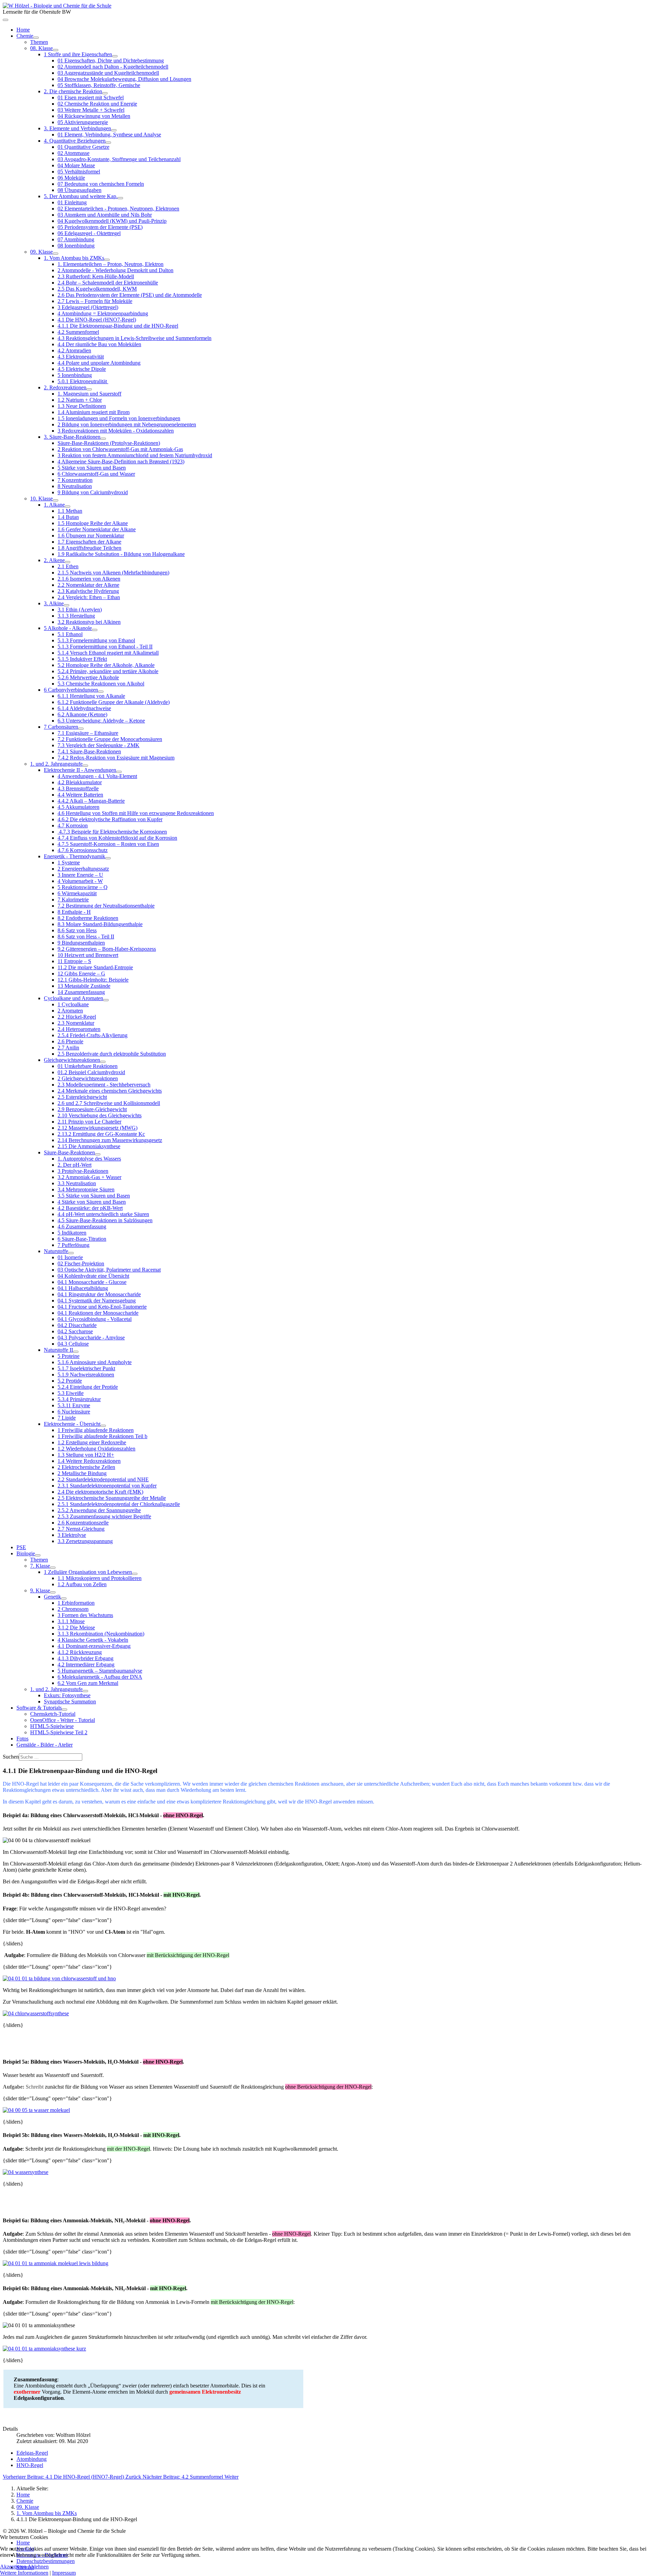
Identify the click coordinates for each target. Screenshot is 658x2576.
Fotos (22, 1739)
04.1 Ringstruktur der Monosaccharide (99, 1294)
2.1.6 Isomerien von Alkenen (89, 579)
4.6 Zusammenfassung (82, 1226)
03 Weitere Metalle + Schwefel (91, 110)
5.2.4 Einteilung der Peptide (88, 1387)
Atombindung (32, 2459)
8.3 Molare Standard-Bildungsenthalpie (100, 924)
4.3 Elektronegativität (81, 357)
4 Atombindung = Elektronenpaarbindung (103, 313)
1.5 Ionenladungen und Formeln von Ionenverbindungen (119, 418)
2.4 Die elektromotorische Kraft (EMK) (100, 1492)
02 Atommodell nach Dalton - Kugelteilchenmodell (113, 67)
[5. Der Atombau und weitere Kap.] (120, 198)
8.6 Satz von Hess (77, 930)
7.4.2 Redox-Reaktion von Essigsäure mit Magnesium (116, 758)
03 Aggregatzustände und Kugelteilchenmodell (108, 73)
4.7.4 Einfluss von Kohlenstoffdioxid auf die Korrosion (117, 838)
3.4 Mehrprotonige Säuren (86, 1189)
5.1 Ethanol (70, 634)
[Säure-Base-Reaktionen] (98, 1154)
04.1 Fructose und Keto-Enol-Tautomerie (102, 1307)
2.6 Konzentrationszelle (83, 1523)
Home (23, 30)
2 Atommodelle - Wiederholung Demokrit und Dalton (115, 270)
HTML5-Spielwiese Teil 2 (59, 1732)
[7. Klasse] (53, 1568)
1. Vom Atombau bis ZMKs (74, 258)
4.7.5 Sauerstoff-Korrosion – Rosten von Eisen (108, 844)
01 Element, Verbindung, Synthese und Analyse (109, 135)
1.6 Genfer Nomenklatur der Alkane (97, 529)
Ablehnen (38, 2567)
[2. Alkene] (68, 562)
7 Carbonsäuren (61, 727)
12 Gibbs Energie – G (81, 974)
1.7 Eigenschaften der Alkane (89, 542)
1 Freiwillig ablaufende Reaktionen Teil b (102, 1436)
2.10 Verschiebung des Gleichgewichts (100, 1115)
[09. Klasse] (56, 254)
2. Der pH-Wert (75, 1165)
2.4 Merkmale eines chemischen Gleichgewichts (110, 1091)
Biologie (26, 1553)
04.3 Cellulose (73, 1344)
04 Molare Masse (76, 165)
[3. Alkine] (66, 605)
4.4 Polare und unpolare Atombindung (99, 363)
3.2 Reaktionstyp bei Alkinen (89, 622)
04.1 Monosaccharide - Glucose (92, 1282)
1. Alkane (54, 505)
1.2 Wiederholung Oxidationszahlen (96, 1449)
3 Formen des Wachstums (85, 1615)
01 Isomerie (70, 1257)
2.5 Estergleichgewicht (82, 1097)
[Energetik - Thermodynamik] (108, 858)
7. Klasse (40, 1566)
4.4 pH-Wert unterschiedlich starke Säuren (103, 1214)
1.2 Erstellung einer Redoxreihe (92, 1442)
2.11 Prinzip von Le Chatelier (89, 1122)
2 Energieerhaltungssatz (83, 869)
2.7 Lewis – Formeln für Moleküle (95, 301)
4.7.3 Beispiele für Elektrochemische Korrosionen (112, 832)
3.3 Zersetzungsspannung (85, 1541)
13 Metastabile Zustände (84, 986)
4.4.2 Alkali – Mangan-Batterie (91, 801)
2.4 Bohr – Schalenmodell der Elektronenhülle (108, 283)
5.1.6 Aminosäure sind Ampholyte (95, 1362)
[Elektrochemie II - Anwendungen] (119, 772)
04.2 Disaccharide (77, 1325)
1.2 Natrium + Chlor (80, 400)
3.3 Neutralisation (77, 1183)
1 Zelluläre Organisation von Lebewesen (88, 1572)
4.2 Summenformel (78, 332)
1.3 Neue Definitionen (82, 406)
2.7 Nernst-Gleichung (81, 1529)
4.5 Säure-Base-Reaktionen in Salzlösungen (105, 1220)
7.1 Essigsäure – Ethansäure (88, 733)
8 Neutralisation (75, 486)
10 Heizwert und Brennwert (88, 955)
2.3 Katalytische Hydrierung (88, 591)
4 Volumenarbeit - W (80, 881)
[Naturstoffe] (71, 1253)
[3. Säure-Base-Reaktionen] (103, 439)
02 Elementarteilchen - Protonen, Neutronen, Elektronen (118, 209)
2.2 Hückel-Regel (77, 1017)
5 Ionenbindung (75, 375)
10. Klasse (41, 499)
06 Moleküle (71, 178)
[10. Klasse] (56, 500)
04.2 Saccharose (75, 1331)
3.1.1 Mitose (71, 1621)
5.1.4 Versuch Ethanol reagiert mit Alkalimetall (108, 653)
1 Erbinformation (76, 1603)
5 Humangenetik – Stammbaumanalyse (100, 1671)
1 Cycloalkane (73, 1004)
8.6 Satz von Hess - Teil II (86, 937)
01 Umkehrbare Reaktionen (88, 1066)
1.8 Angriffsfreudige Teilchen (89, 548)
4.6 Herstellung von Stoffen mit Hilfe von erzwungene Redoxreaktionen (136, 813)
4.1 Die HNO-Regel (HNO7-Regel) (97, 320)
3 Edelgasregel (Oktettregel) (88, 307)
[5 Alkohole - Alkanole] (95, 630)
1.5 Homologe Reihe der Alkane (93, 523)
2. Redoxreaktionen (65, 387)
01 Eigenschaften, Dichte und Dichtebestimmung (111, 60)
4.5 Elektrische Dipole (82, 369)
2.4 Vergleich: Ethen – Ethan (89, 597)
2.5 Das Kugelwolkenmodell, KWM (97, 289)
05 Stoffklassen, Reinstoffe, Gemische (99, 85)
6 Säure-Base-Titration (82, 1239)
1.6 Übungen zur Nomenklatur (91, 536)
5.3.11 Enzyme (74, 1405)
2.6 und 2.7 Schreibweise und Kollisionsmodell (109, 1103)
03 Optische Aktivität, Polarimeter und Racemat (109, 1270)
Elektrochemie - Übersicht (72, 1424)
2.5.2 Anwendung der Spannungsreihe (99, 1510)
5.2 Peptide (70, 1381)
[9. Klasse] (53, 1592)
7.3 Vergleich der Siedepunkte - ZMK (99, 745)
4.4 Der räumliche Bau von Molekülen (99, 344)
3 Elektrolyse (72, 1535)
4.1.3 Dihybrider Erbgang (86, 1658)
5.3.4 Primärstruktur (79, 1399)
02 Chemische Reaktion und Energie (97, 104)
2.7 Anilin (68, 1048)
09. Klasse (41, 252)
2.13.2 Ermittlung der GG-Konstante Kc (101, 1134)
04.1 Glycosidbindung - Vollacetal (95, 1319)
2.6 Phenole (70, 1041)
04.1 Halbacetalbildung (83, 1288)
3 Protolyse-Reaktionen (83, 1171)
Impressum (64, 2573)
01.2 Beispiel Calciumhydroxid (91, 1072)
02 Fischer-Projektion (81, 1263)
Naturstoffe (56, 1251)
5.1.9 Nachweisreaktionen (86, 1375)
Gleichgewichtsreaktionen (72, 1060)
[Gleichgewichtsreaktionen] (103, 1062)
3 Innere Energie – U (80, 875)
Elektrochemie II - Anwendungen (80, 770)
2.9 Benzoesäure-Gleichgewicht (92, 1109)
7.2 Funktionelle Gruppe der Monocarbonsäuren (110, 739)
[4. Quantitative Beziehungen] (108, 143)
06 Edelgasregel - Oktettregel (89, 233)
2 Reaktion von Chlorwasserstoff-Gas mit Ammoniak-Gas (120, 449)
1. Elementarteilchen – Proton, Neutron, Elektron (111, 264)
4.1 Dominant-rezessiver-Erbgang (94, 1646)
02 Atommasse (74, 153)
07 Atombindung (76, 239)
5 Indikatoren (72, 1233)
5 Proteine (69, 1356)
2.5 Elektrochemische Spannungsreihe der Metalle (112, 1498)
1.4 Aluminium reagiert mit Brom (94, 412)
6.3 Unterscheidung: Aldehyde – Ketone (101, 721)
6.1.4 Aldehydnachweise (84, 708)
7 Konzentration (75, 480)
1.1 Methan (70, 511)
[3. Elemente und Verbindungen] (114, 130)
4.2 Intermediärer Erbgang (86, 1664)
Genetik (52, 1597)
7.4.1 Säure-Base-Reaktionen (89, 751)
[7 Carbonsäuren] (81, 729)
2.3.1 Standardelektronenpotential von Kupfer (107, 1486)
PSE (21, 1547)
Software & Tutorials (39, 1708)
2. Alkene (54, 560)
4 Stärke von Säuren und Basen (92, 1202)
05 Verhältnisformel (79, 172)
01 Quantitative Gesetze (83, 147)
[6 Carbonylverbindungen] (101, 692)
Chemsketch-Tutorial (53, 1714)
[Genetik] (64, 1599)
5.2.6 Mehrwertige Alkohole (88, 677)
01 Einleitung (72, 202)
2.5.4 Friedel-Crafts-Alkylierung (93, 1035)
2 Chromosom (73, 1609)
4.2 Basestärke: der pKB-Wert (90, 1208)
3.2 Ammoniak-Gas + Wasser (89, 1177)
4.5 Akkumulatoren (78, 807)
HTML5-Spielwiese (52, 1726)
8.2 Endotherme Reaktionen (88, 918)
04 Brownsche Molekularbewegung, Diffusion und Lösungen (124, 79)
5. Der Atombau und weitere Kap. (81, 196)
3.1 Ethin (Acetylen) (80, 610)
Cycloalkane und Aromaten (74, 998)
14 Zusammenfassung (81, 992)
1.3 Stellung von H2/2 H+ (86, 1455)
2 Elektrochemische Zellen (86, 1467)
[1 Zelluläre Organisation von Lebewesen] (135, 1574)
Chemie (25, 36)
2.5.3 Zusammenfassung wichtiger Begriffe (104, 1516)
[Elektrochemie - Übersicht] (103, 1426)
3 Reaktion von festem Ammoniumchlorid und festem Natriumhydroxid (135, 455)
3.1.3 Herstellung (76, 616)
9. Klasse (40, 1590)
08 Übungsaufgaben (80, 190)
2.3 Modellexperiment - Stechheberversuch (104, 1085)
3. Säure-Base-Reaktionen (72, 437)
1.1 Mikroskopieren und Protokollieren (100, 1578)
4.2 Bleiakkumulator (80, 782)
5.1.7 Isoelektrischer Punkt (86, 1368)
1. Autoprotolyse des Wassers (89, 1159)
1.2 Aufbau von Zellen (82, 1584)
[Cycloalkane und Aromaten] (106, 1000)
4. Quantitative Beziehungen (75, 141)
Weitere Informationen (24, 2573)
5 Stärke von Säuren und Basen (92, 468)
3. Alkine (54, 603)
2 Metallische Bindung (82, 1473)
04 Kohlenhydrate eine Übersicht (93, 1276)
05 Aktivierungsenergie (83, 122)
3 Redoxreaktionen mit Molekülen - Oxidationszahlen (116, 431)
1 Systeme (69, 862)
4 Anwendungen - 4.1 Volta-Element (97, 776)
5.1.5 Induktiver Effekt (82, 659)
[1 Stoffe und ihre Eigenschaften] (115, 56)
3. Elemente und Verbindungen (77, 128)
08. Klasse (41, 48)
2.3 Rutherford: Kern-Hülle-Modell (96, 276)
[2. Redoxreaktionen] (89, 389)
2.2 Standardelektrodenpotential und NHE (103, 1479)
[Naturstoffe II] (76, 1352)
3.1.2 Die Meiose (76, 1627)
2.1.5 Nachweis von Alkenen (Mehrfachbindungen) (113, 573)
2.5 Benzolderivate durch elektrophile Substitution (112, 1054)
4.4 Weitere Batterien (80, 795)
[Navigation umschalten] (5, 20)
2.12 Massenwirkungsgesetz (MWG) (98, 1128)
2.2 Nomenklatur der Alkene (88, 585)
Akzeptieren (13, 2567)
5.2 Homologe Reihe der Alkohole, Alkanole (106, 665)
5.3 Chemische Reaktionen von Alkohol (101, 684)
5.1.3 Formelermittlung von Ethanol (96, 640)
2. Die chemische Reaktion (73, 91)
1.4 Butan (68, 517)
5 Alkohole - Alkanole (68, 628)
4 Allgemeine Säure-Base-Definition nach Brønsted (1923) (121, 461)
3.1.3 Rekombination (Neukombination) (101, 1634)
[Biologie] (38, 1555)
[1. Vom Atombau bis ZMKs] (107, 260)
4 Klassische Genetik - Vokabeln (93, 1640)
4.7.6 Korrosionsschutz (83, 850)
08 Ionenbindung (76, 246)
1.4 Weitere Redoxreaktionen (89, 1461)
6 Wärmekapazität (77, 893)
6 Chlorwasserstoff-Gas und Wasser (96, 474)
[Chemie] (36, 38)
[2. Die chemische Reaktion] (105, 93)
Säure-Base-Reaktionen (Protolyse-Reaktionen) (109, 443)
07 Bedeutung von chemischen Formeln (101, 184)
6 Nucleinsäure (74, 1412)
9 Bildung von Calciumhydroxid (93, 492)
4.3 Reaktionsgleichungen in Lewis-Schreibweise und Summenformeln (135, 338)
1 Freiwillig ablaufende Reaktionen (96, 1430)
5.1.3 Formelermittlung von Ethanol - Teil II (105, 647)
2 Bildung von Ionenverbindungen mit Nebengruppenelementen (127, 424)
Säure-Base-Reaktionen (69, 1152)
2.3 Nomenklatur (76, 1023)
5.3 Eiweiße (71, 1393)
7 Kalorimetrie (73, 900)
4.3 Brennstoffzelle (78, 788)
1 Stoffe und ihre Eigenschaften (78, 54)
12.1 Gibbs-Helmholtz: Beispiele (93, 980)
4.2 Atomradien (74, 350)
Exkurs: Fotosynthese (67, 1695)
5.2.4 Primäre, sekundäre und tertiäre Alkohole (108, 671)
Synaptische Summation (70, 1702)
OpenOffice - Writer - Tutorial (63, 1720)
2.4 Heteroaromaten (79, 1029)
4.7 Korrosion (73, 825)
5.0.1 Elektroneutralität (83, 381)
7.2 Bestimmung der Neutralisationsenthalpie (106, 906)
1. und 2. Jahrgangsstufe (56, 764)
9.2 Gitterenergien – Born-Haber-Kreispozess (107, 949)
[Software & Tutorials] (64, 1710)
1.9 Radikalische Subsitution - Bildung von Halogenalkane (121, 554)
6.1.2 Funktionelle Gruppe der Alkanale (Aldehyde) (114, 702)
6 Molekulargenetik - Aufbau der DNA (100, 1677)
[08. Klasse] (56, 50)
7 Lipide (67, 1418)
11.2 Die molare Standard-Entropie (95, 967)
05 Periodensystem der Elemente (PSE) (100, 227)
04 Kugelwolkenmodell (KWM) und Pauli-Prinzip (112, 221)
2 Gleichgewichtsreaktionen (88, 1078)
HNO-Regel (30, 2465)
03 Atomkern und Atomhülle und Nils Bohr (105, 215)
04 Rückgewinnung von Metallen (94, 116)
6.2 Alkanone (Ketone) (82, 714)
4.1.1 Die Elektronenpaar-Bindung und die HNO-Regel (118, 326)
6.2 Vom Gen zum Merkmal (88, 1683)
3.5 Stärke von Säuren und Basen (94, 1196)
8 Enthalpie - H (74, 912)
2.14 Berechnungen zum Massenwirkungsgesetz (110, 1140)
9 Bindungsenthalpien (81, 943)
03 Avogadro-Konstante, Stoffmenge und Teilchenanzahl (119, 159)
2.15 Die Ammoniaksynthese (89, 1146)
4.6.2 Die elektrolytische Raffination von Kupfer (110, 819)
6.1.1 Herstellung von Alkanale (91, 696)
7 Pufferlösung (74, 1245)
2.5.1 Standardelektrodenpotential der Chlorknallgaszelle (119, 1504)
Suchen (11, 1757)
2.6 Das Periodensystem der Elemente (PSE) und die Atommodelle (130, 295)
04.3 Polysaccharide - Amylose (91, 1338)
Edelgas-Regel (32, 2453)
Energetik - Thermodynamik (75, 856)
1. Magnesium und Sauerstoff (89, 394)
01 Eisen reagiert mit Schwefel (91, 98)
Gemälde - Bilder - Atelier (45, 1745)
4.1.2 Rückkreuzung (80, 1652)
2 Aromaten (70, 1011)
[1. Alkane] (68, 507)
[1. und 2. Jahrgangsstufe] (85, 766)
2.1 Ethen (68, 566)
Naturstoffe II (58, 1350)
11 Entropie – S (74, 961)
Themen (39, 42)
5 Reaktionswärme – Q (83, 887)
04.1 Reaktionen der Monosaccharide (98, 1313)
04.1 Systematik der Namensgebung (97, 1301)
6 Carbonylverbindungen (71, 690)
